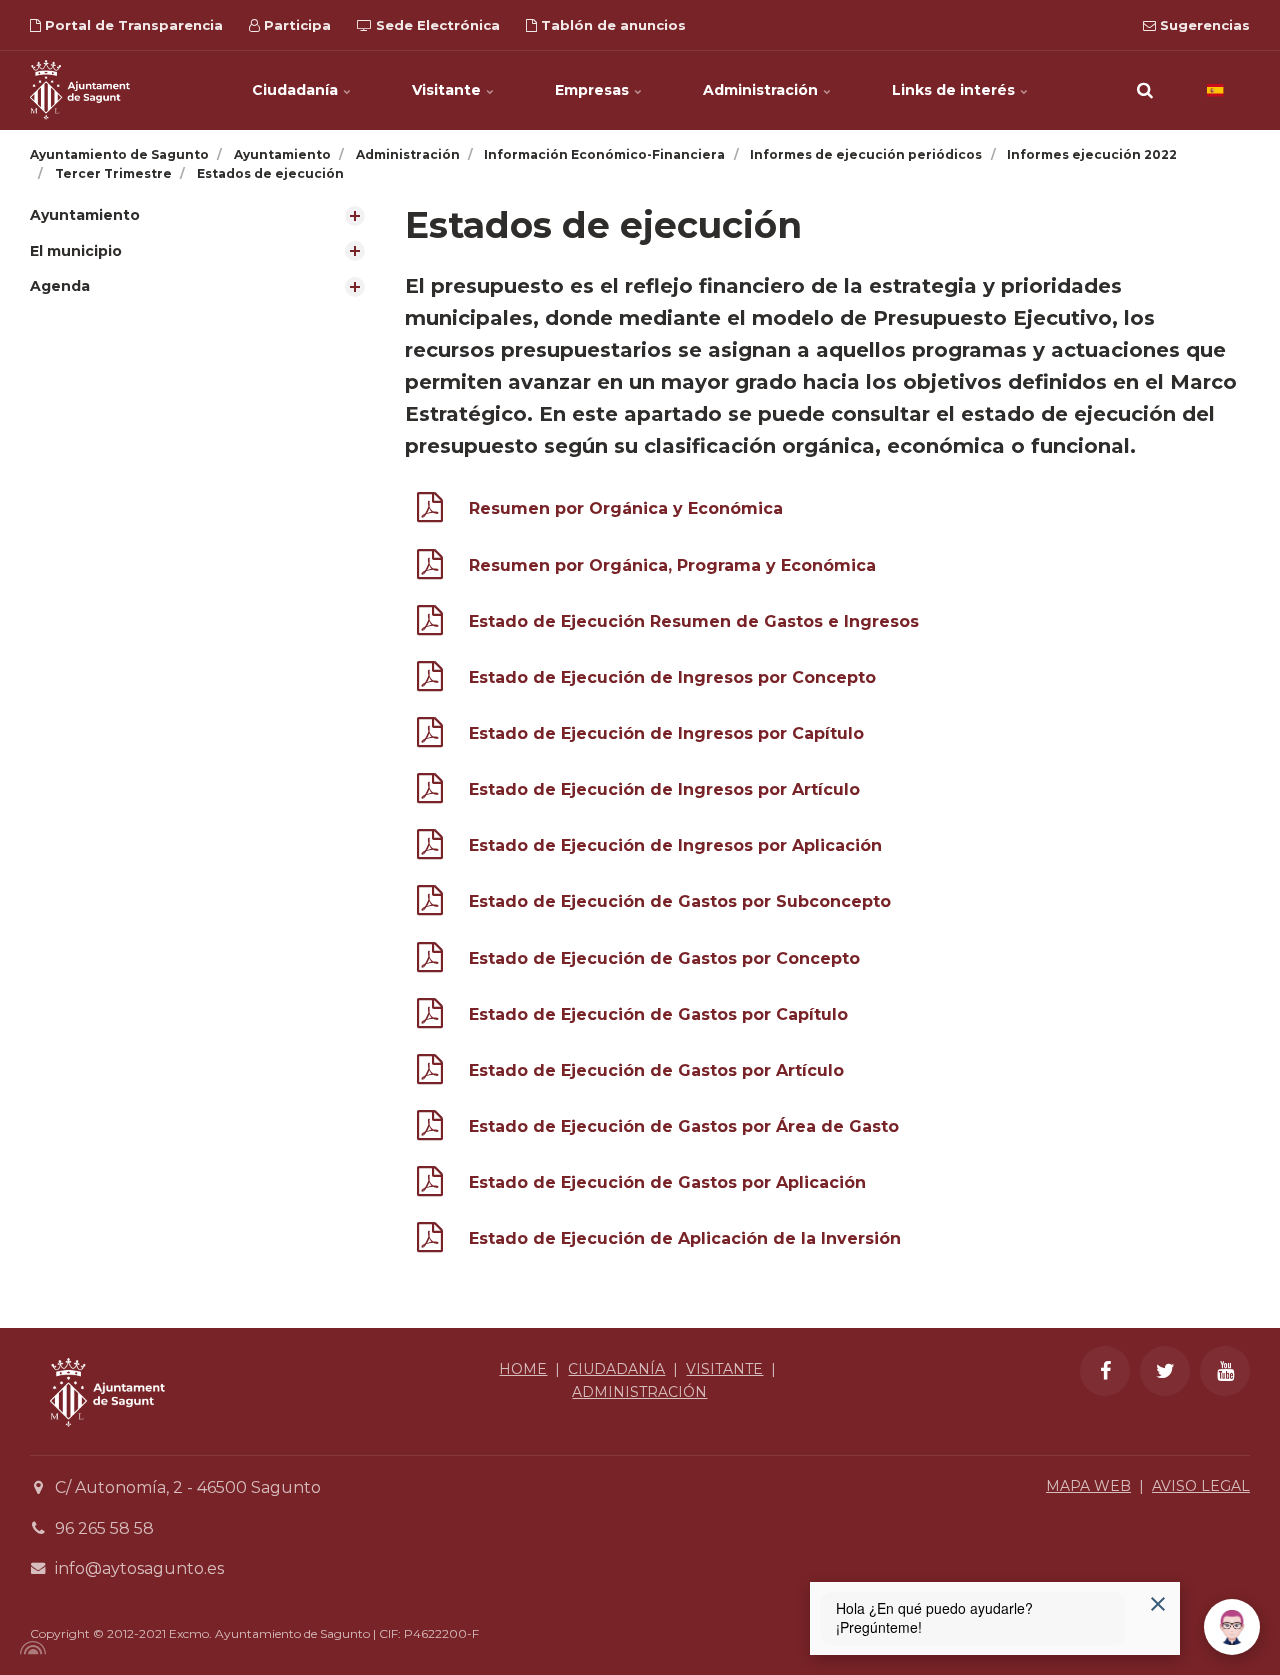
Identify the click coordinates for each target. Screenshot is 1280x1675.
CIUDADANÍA (616, 1369)
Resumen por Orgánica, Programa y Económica (672, 565)
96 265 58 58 (104, 1528)
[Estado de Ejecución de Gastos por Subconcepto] (430, 904)
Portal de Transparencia (132, 25)
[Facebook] (1105, 1371)
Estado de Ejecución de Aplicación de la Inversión (685, 1238)
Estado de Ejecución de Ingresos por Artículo (664, 789)
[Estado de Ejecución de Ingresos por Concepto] (430, 680)
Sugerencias (1203, 25)
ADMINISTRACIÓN (639, 1392)
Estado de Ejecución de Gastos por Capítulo (658, 1014)
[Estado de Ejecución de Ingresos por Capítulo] (430, 736)
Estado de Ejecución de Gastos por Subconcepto (680, 901)
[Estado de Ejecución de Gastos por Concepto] (430, 961)
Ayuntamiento (85, 215)
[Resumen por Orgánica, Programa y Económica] (430, 568)
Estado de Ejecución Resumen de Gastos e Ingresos (694, 621)
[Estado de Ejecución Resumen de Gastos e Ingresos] (430, 624)
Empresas (594, 90)
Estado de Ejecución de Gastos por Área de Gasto (684, 1126)
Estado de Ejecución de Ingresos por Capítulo (666, 733)
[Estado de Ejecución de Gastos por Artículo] (430, 1073)
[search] (1145, 90)
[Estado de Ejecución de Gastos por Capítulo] (430, 1017)
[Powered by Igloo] (30, 1648)
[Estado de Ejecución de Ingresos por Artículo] (430, 792)
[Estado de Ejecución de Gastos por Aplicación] (430, 1185)
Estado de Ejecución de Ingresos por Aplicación (675, 845)
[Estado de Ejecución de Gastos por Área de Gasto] (430, 1129)
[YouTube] (1225, 1371)
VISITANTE (724, 1369)
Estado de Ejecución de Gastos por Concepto (664, 958)
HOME (523, 1369)
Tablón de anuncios (611, 25)
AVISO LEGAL (1201, 1486)
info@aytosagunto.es (139, 1568)
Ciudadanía (297, 90)
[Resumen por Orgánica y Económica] (430, 511)
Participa (295, 25)
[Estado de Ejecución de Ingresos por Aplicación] (430, 848)
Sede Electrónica (436, 25)
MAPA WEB (1088, 1486)
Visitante (448, 90)
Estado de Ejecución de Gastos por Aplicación (667, 1182)
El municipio (76, 251)
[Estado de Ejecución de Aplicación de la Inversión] (430, 1241)
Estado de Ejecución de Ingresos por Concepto (672, 677)
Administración (762, 90)
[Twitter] (1165, 1371)
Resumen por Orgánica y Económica (626, 508)
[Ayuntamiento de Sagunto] (80, 90)
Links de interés (955, 90)
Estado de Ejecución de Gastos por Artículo (656, 1070)
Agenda (60, 286)
